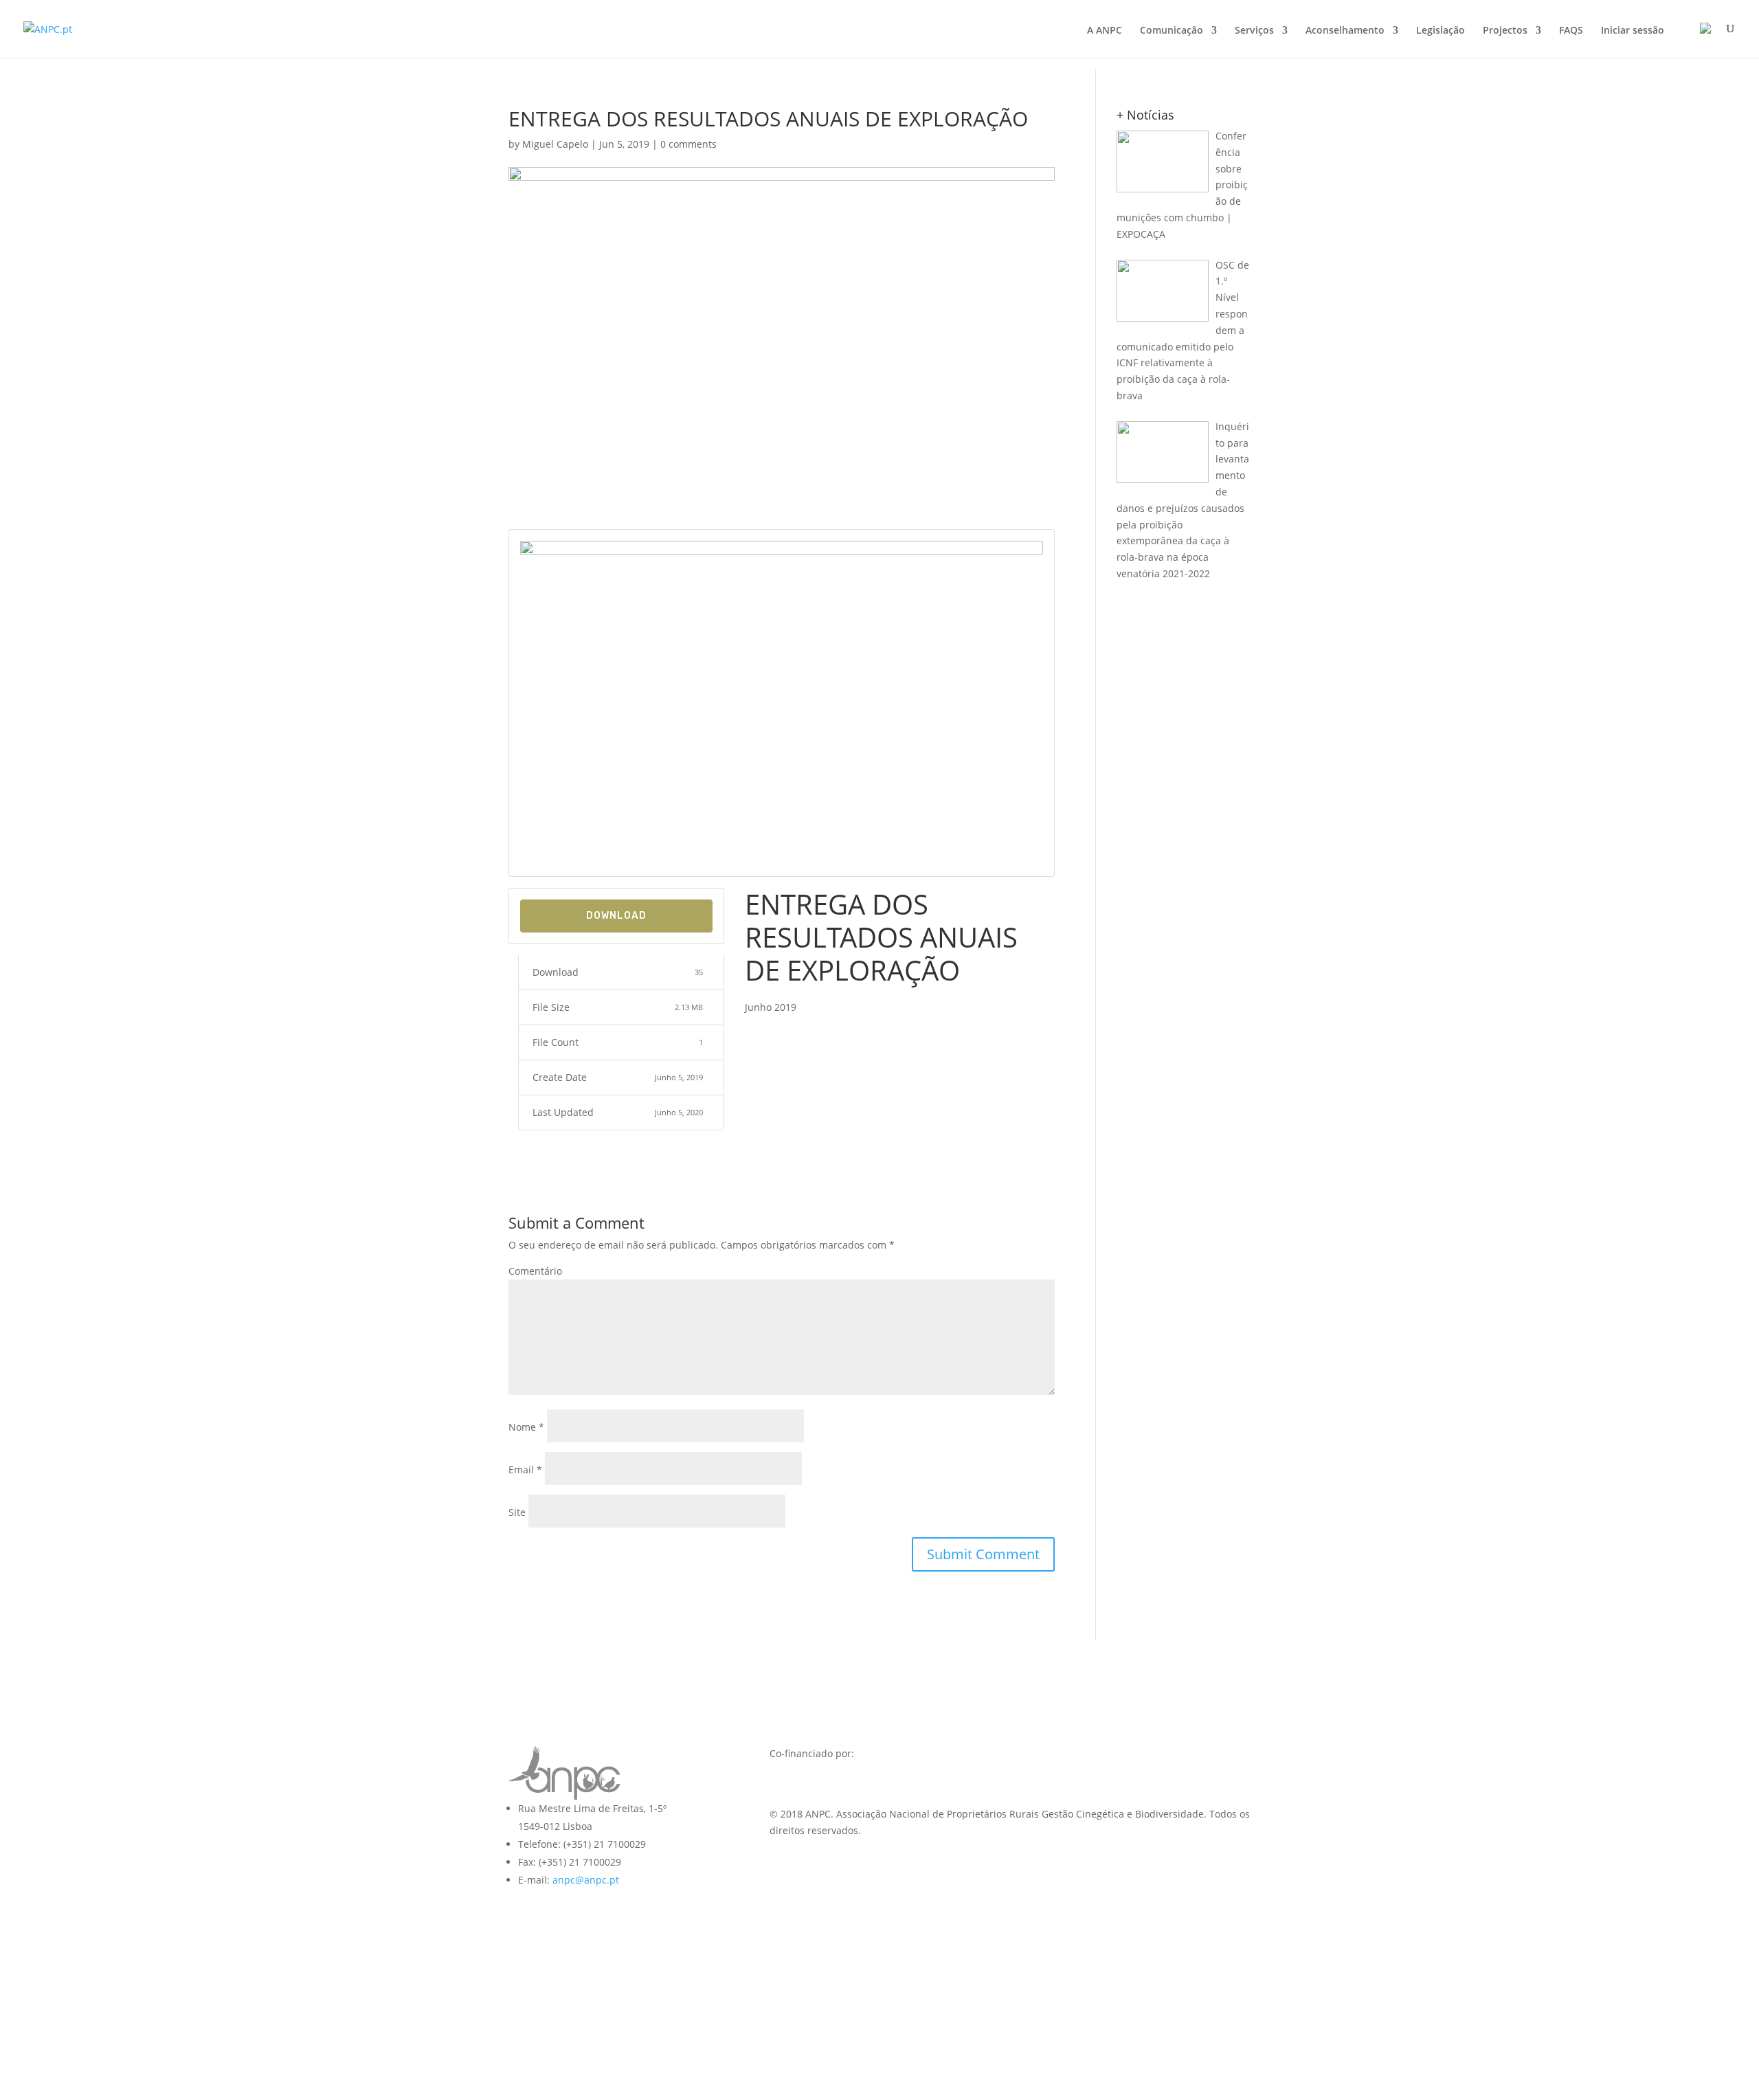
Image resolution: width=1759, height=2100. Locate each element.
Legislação (1441, 31)
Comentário (535, 1271)
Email (525, 1470)
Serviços (1254, 31)
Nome (526, 1427)
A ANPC (1105, 31)
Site (517, 1512)
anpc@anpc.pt (586, 1880)
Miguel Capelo (555, 144)
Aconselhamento (1345, 31)
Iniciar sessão (1633, 31)
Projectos (1505, 31)
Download (616, 916)
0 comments (688, 144)
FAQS (1571, 31)
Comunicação (1172, 31)
